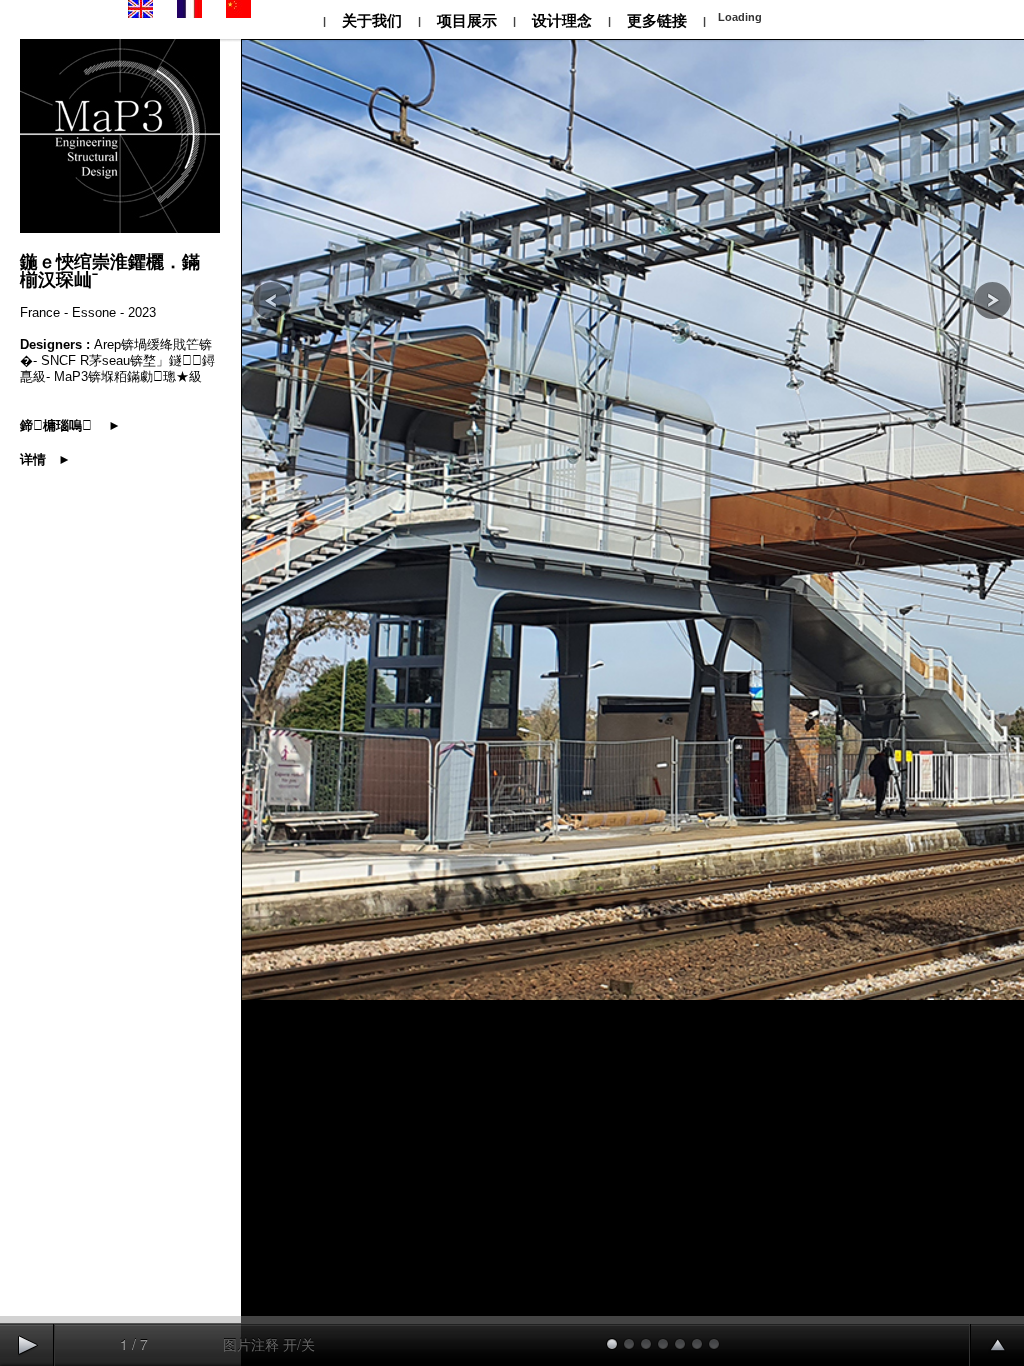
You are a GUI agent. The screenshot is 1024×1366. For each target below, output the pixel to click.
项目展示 (467, 20)
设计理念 (562, 20)
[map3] (140, 14)
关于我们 (372, 20)
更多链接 (657, 20)
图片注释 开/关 (269, 1344)
